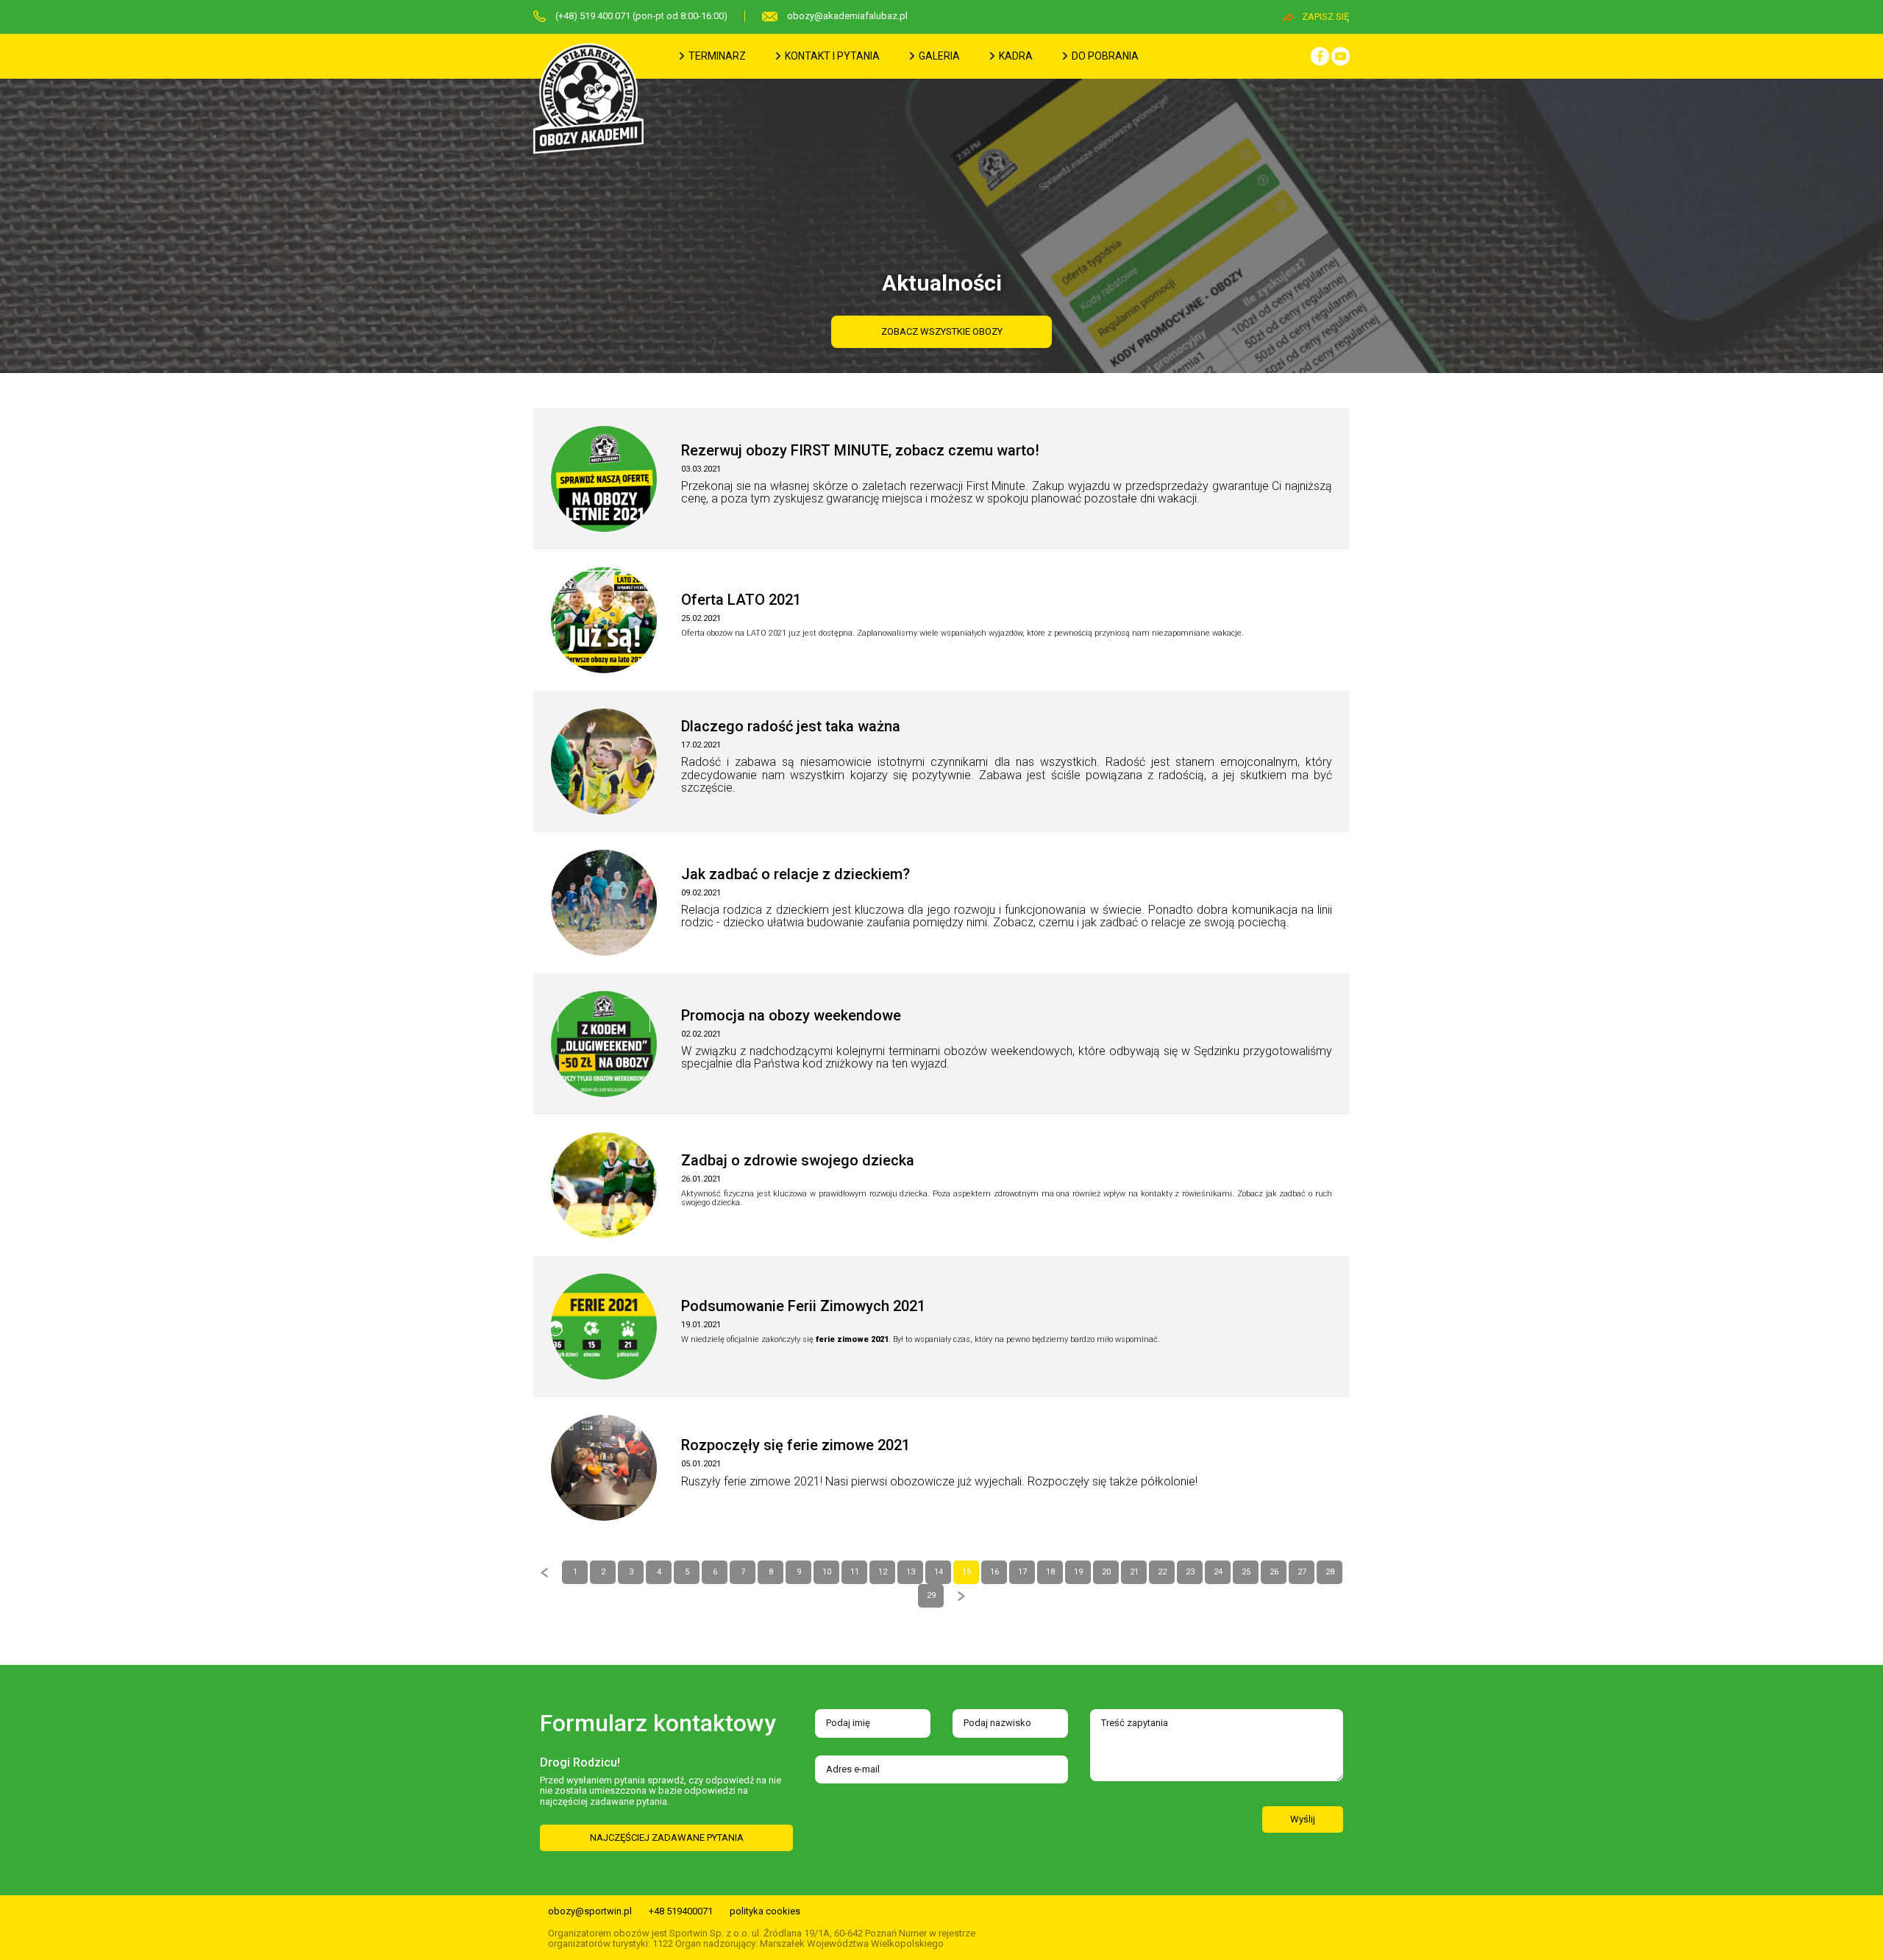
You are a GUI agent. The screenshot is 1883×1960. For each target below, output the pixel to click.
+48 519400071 (681, 1911)
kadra (1015, 56)
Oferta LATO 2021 (741, 600)
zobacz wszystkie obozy (942, 331)
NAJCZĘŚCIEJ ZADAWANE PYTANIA (667, 1837)
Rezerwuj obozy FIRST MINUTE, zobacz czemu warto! (860, 450)
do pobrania (1104, 56)
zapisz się (1325, 17)
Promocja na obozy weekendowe (791, 1015)
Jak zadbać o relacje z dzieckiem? (795, 874)
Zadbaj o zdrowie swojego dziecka (798, 1160)
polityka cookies (765, 1911)
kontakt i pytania (831, 56)
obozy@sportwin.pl (590, 1911)
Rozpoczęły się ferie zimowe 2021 (795, 1445)
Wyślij (1303, 1819)
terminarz (716, 56)
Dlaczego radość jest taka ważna (791, 726)
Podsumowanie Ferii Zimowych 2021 (803, 1306)
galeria (938, 56)
